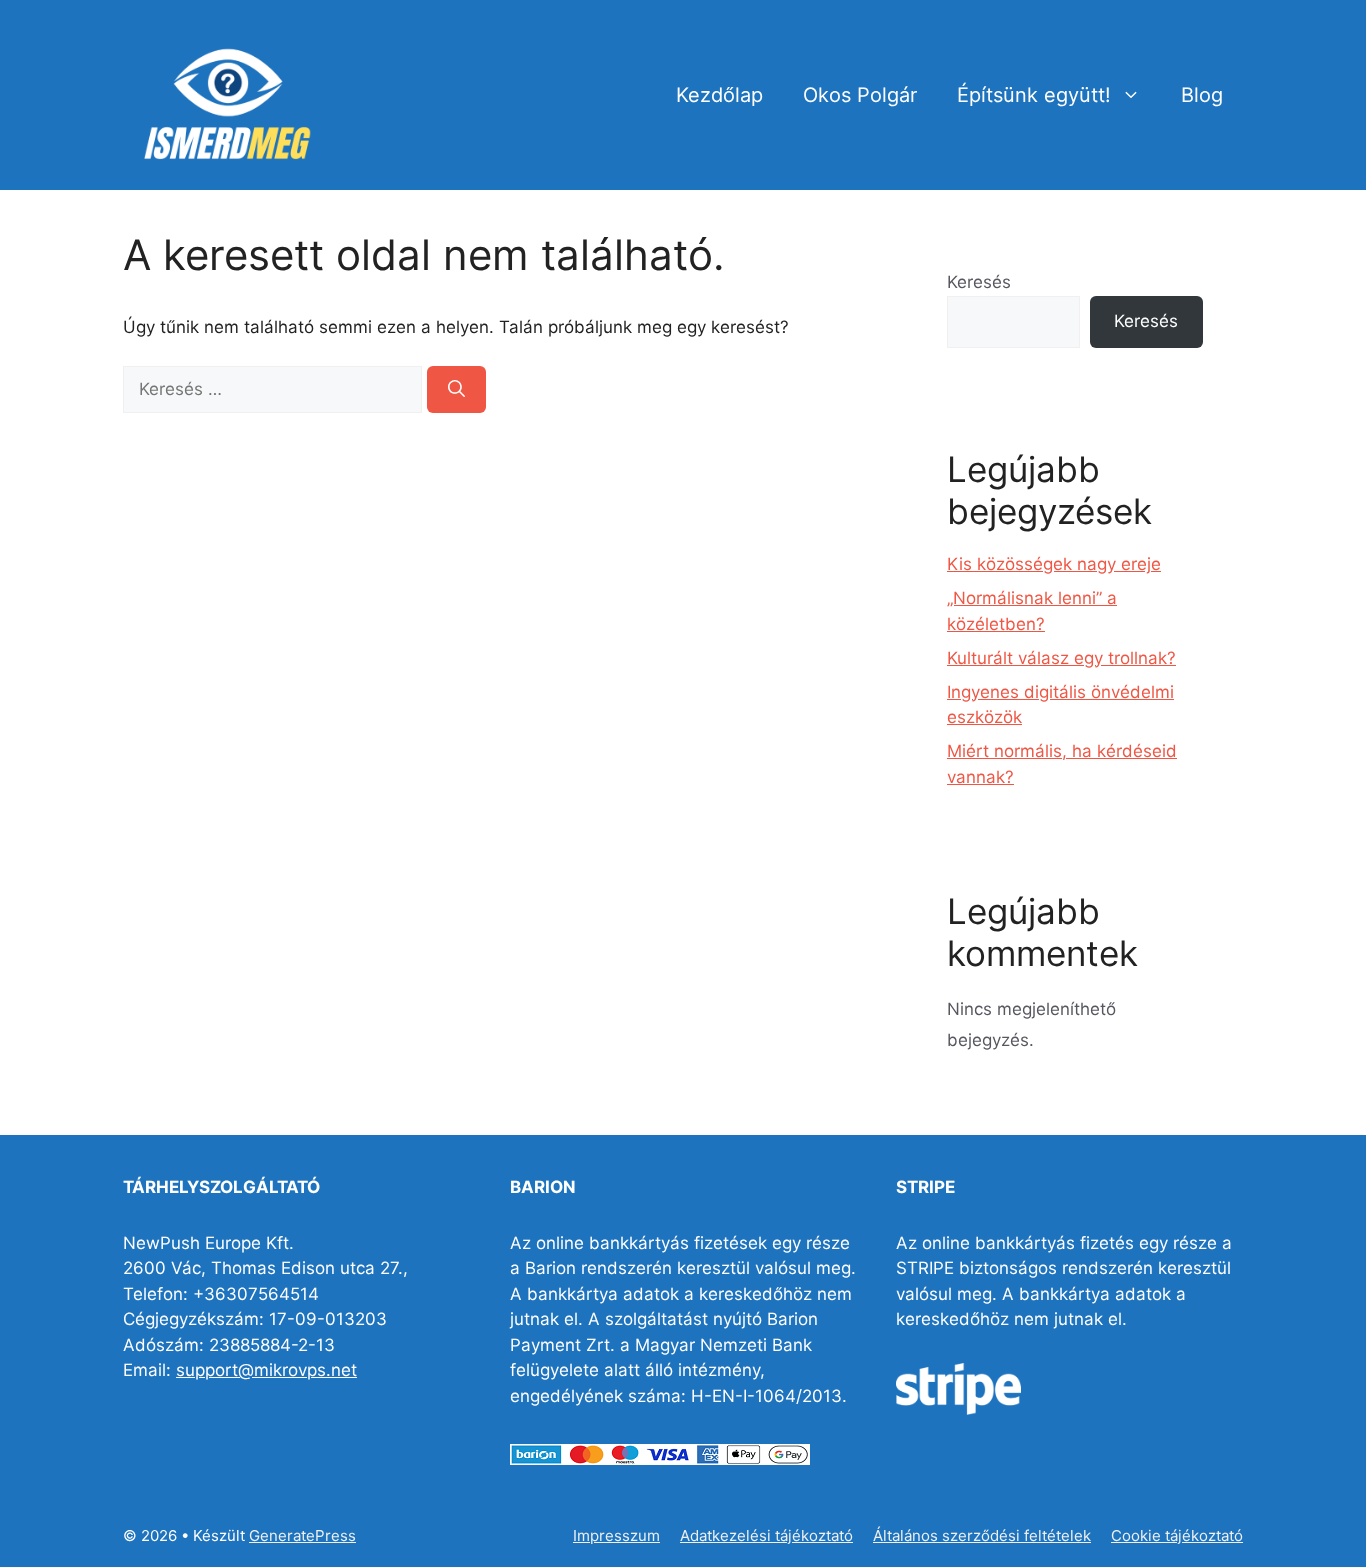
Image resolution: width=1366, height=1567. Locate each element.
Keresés (979, 282)
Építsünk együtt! (1034, 95)
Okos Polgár (860, 95)
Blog (1202, 95)
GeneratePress (302, 1535)
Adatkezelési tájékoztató (766, 1535)
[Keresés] (456, 390)
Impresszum (616, 1535)
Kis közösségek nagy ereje (1054, 564)
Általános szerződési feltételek (982, 1535)
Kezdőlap (719, 95)
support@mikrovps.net (266, 1370)
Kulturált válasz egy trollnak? (1061, 658)
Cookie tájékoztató (1177, 1535)
